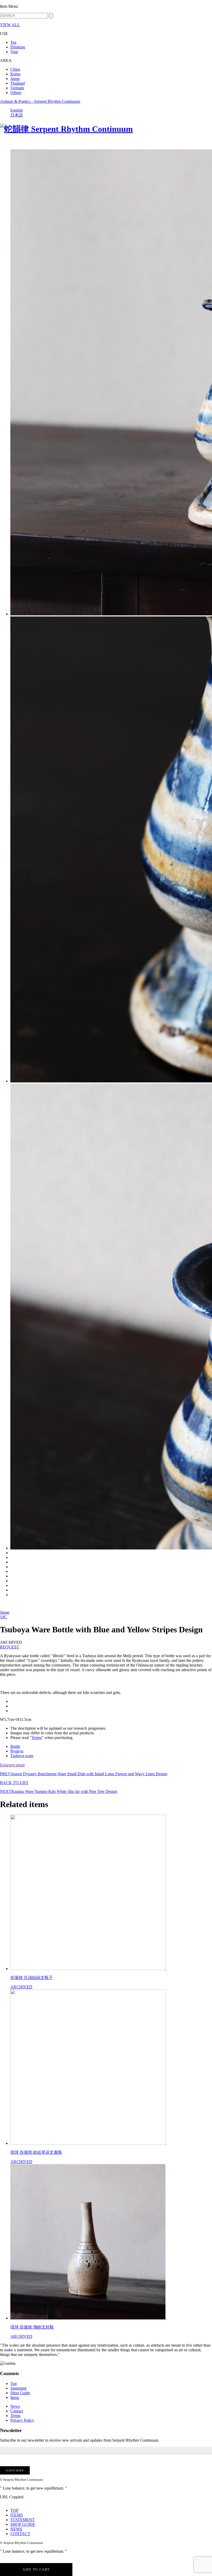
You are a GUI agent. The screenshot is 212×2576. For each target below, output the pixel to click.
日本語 (17, 115)
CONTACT (20, 2534)
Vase (14, 52)
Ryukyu (17, 1751)
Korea (15, 74)
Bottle (15, 1746)
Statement (18, 2388)
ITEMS (17, 2515)
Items (15, 2397)
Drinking (18, 47)
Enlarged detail (12, 1765)
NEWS (16, 2529)
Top (14, 2384)
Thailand (18, 83)
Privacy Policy (22, 2420)
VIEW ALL (10, 25)
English (17, 110)
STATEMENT (22, 2520)
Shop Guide (20, 2393)
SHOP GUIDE (23, 2524)
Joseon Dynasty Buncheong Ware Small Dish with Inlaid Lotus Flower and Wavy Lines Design (84, 1774)
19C (3, 1617)
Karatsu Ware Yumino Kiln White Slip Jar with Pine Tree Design (59, 1791)
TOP (14, 2510)
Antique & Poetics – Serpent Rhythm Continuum (40, 101)
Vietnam (17, 88)
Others (16, 93)
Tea (13, 42)
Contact (17, 2411)
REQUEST (10, 1647)
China (15, 69)
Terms (37, 1738)
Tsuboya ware (22, 1756)
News (15, 2406)
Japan (15, 79)
